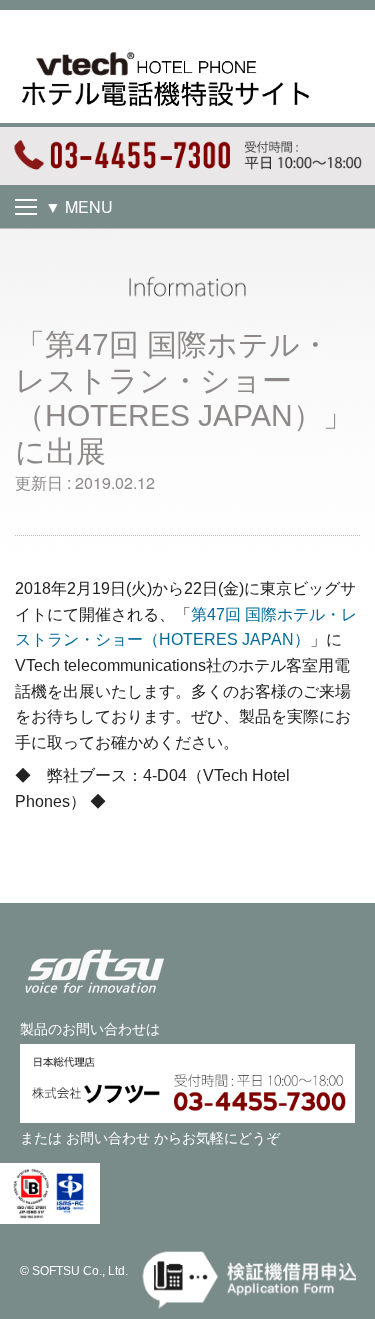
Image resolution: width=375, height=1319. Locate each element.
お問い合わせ (108, 1138)
